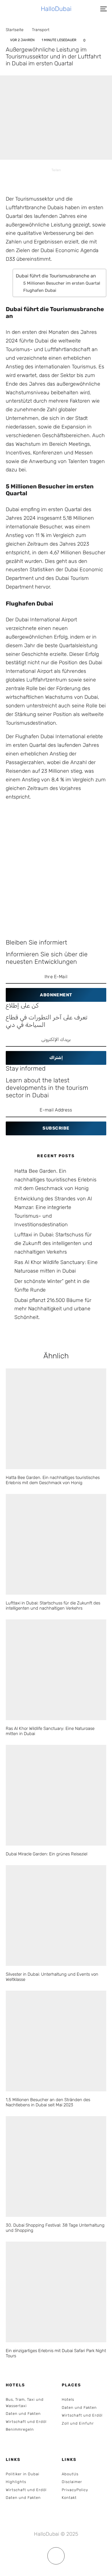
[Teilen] (34, 180)
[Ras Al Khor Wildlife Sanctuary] (56, 1670)
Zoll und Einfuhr (78, 2423)
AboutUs (70, 2474)
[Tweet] (49, 180)
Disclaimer (72, 2482)
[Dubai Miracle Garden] (56, 1795)
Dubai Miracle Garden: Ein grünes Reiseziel (47, 1854)
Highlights (16, 2482)
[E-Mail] (78, 180)
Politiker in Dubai (23, 2474)
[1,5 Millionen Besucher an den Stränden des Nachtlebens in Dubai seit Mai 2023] (56, 2041)
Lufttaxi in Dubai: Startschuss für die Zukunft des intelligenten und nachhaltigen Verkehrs (53, 1243)
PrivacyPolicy (75, 2490)
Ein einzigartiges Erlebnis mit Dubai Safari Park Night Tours (56, 2353)
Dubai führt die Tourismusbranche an (56, 276)
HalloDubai (56, 9)
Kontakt (69, 2498)
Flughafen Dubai (40, 290)
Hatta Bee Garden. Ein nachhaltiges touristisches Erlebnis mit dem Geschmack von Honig (55, 1180)
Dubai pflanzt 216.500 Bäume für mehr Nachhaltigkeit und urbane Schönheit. (53, 1309)
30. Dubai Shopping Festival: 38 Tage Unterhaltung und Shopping (55, 2228)
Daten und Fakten (23, 2414)
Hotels (68, 2399)
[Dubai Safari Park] (56, 2292)
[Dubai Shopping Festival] (56, 2166)
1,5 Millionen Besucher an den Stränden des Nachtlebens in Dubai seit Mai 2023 (48, 2102)
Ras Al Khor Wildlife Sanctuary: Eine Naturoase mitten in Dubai (50, 1731)
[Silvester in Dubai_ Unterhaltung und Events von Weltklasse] (56, 1916)
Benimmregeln (20, 2429)
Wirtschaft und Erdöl (26, 2422)
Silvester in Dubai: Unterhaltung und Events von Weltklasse (52, 1977)
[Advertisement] (56, 865)
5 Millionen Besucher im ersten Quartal (62, 283)
